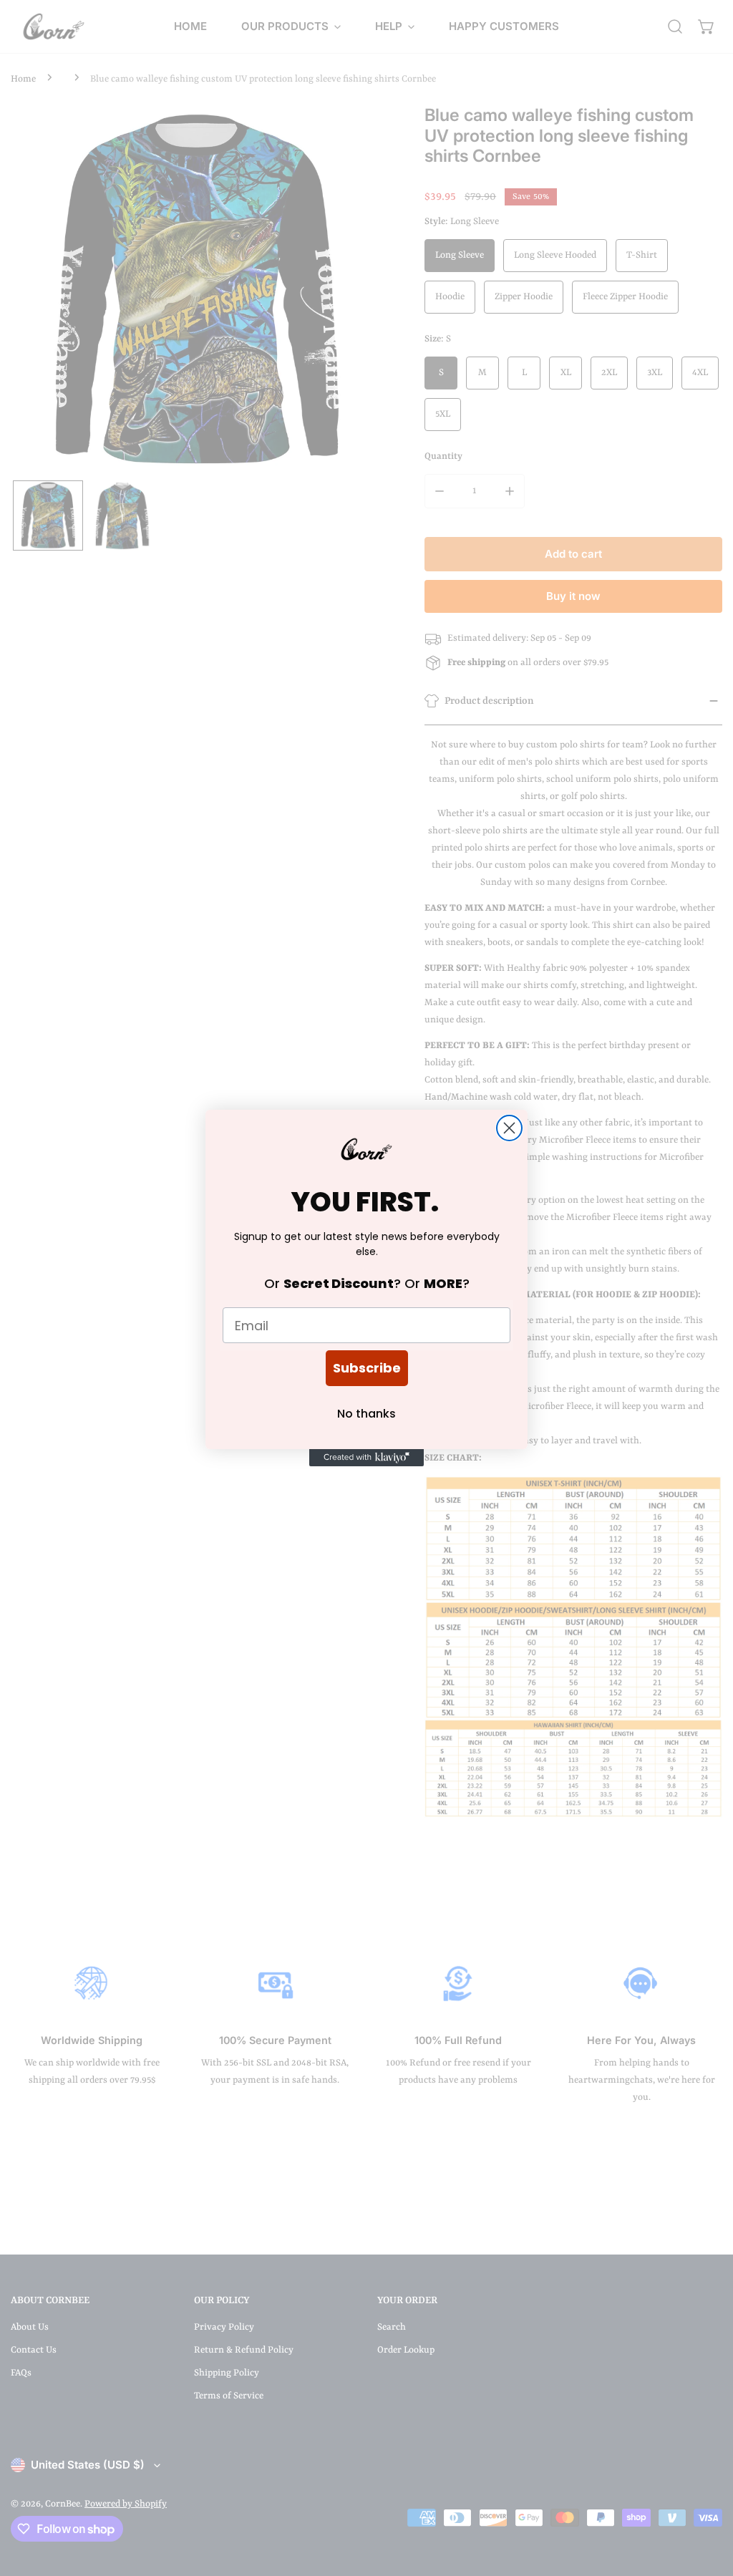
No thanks (366, 1414)
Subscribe (367, 1368)
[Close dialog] (509, 1128)
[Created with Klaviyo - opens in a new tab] (366, 1458)
